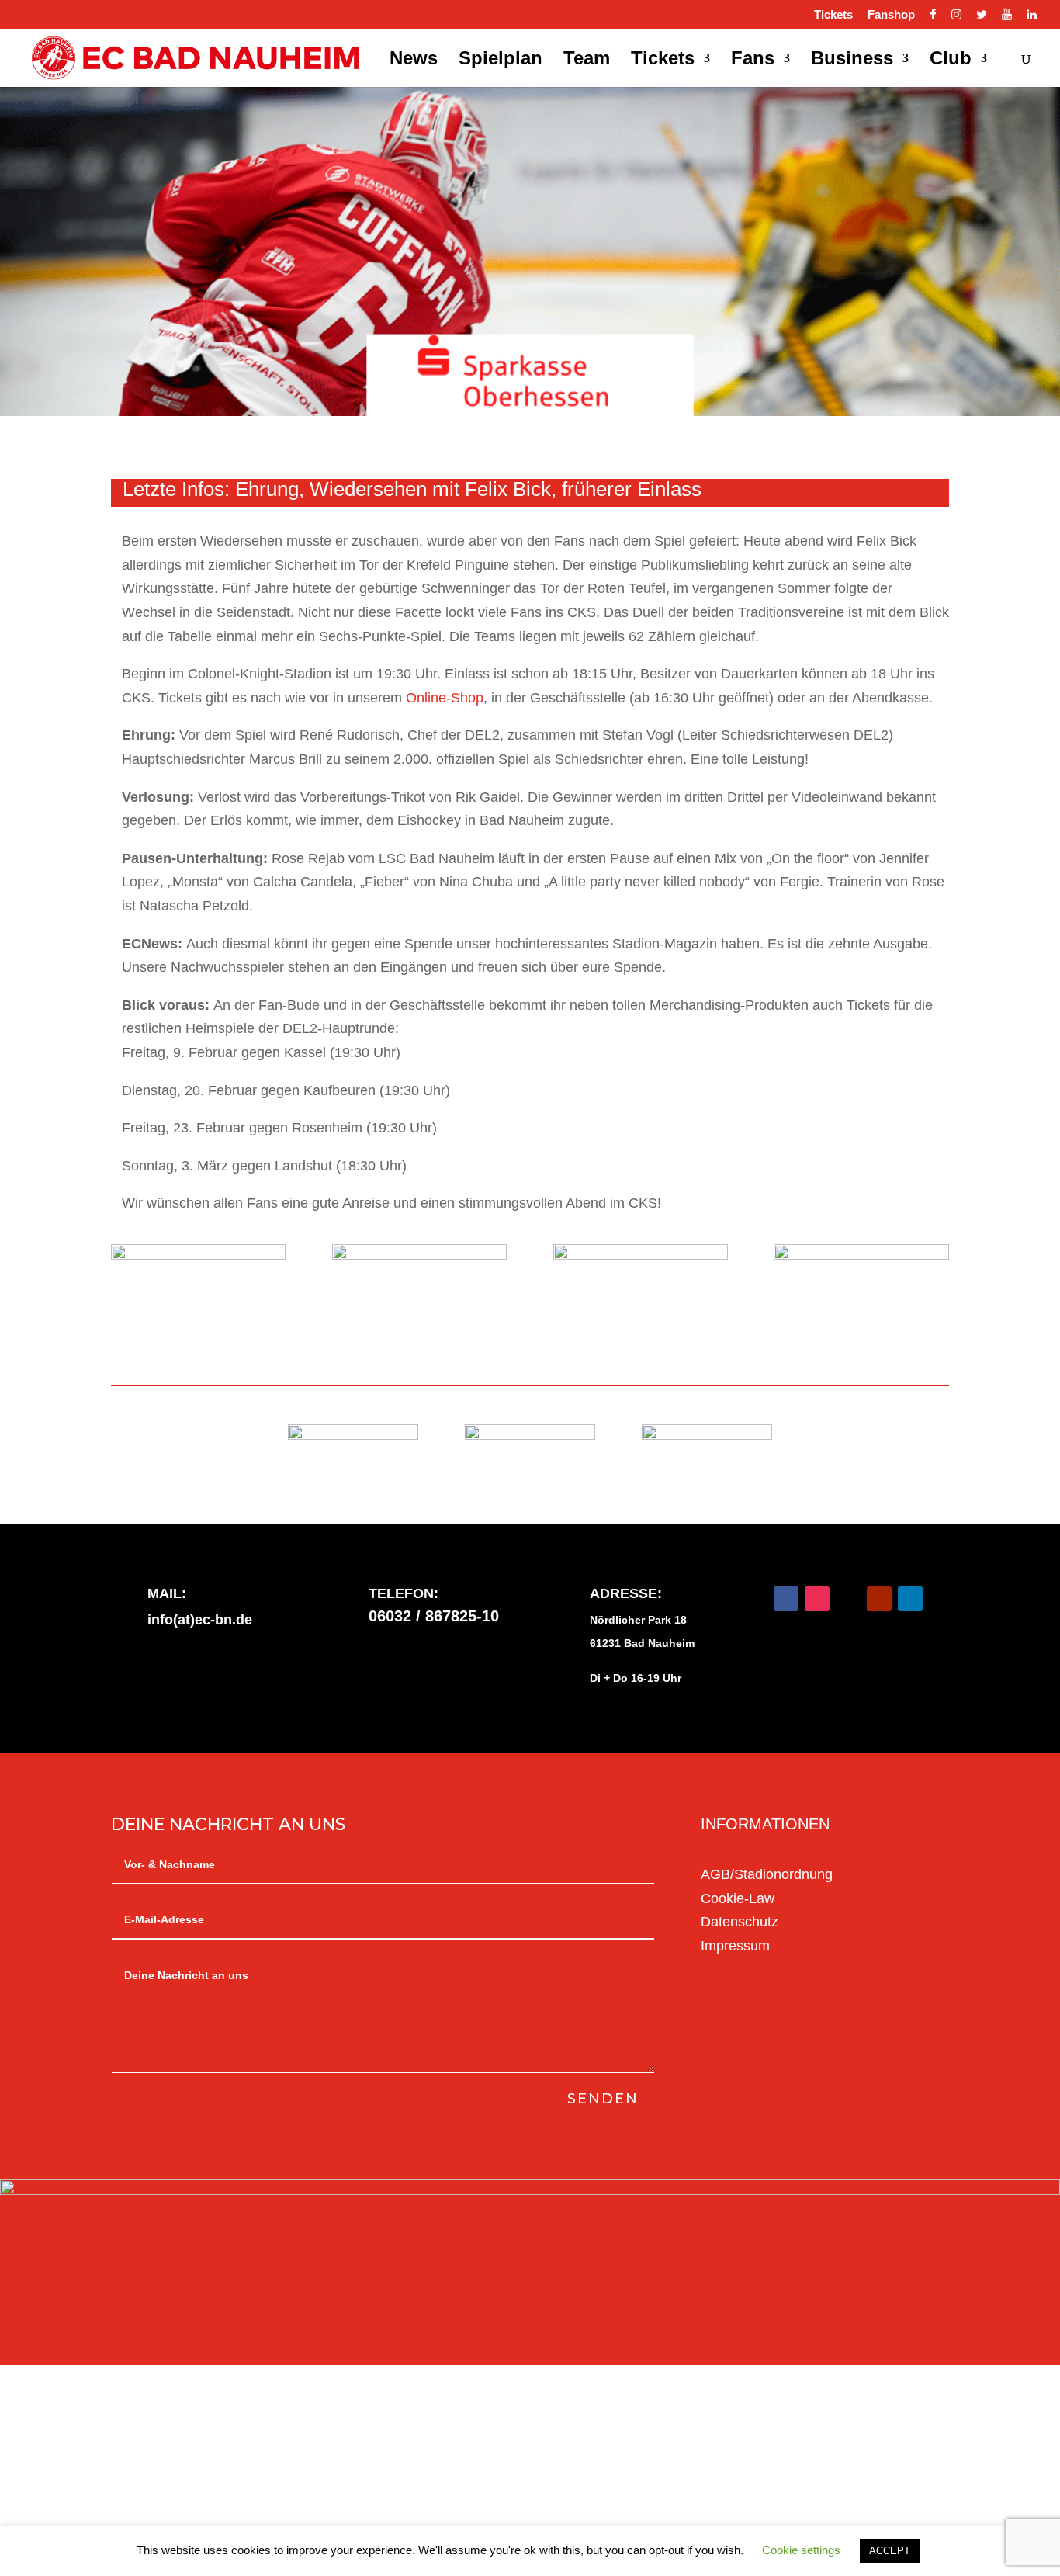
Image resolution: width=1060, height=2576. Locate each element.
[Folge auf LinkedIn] (910, 1599)
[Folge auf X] (848, 1599)
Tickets (833, 15)
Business (852, 61)
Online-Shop (445, 698)
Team (587, 61)
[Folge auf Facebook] (786, 1599)
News (414, 61)
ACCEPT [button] (890, 2551)
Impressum (735, 1946)
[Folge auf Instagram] (817, 1599)
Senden (603, 2099)
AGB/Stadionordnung (767, 1874)
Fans (753, 61)
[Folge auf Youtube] (879, 1599)
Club (951, 61)
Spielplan (501, 61)
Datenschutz (740, 1922)
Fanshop (891, 15)
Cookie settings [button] (801, 2550)
